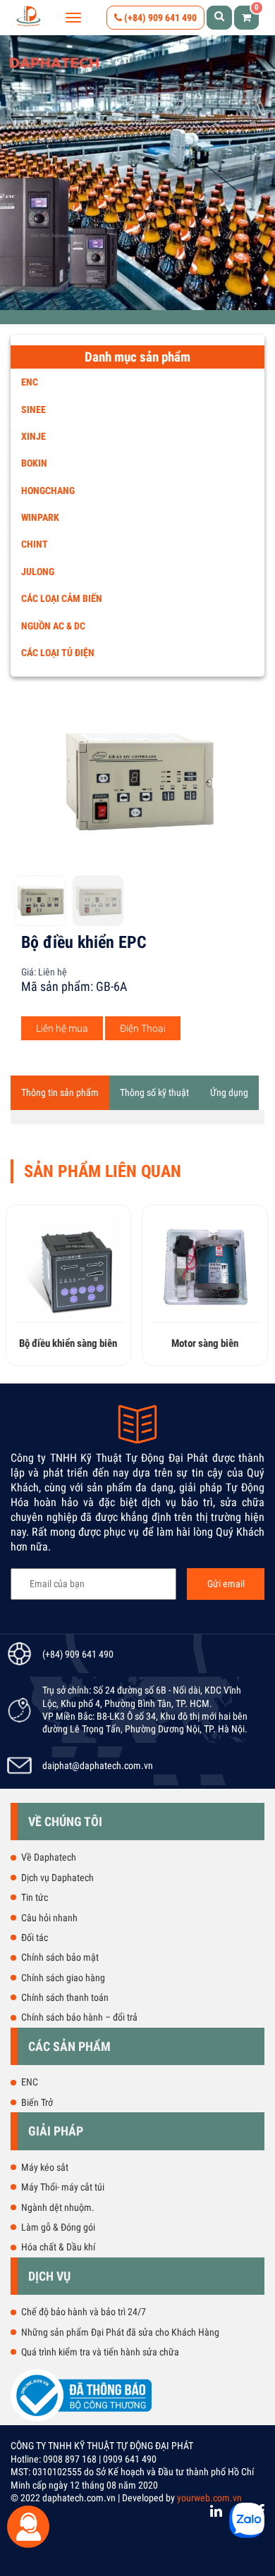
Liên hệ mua (62, 1028)
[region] (137, 173)
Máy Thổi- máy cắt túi (63, 2187)
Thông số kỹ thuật (154, 1092)
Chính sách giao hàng (63, 1978)
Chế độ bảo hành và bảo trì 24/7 (84, 2312)
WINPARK (40, 517)
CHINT (35, 544)
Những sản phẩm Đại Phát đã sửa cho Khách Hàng (120, 2332)
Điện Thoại (143, 1028)
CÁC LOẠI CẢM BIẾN (62, 598)
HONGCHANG (48, 491)
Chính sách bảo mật (60, 1957)
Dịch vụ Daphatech (57, 1878)
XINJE (33, 436)
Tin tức (35, 1897)
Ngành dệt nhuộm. (58, 2207)
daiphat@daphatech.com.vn (98, 1765)
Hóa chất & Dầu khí (58, 2247)
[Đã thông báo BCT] (81, 2419)
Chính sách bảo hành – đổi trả (79, 2017)
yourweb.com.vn (209, 2498)
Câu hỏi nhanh (49, 1918)
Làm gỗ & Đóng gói (58, 2227)
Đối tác (35, 1937)
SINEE (33, 409)
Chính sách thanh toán (65, 1997)
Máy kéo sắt (45, 2167)
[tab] (60, 1092)
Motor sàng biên (94, 1343)
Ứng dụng (229, 1092)
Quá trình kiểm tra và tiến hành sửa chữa (100, 2352)
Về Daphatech (49, 1857)
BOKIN (34, 463)
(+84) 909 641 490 (159, 18)
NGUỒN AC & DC (53, 626)
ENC (30, 382)
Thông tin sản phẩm (60, 1092)
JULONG (38, 572)
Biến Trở (37, 2102)
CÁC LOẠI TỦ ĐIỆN (58, 653)
